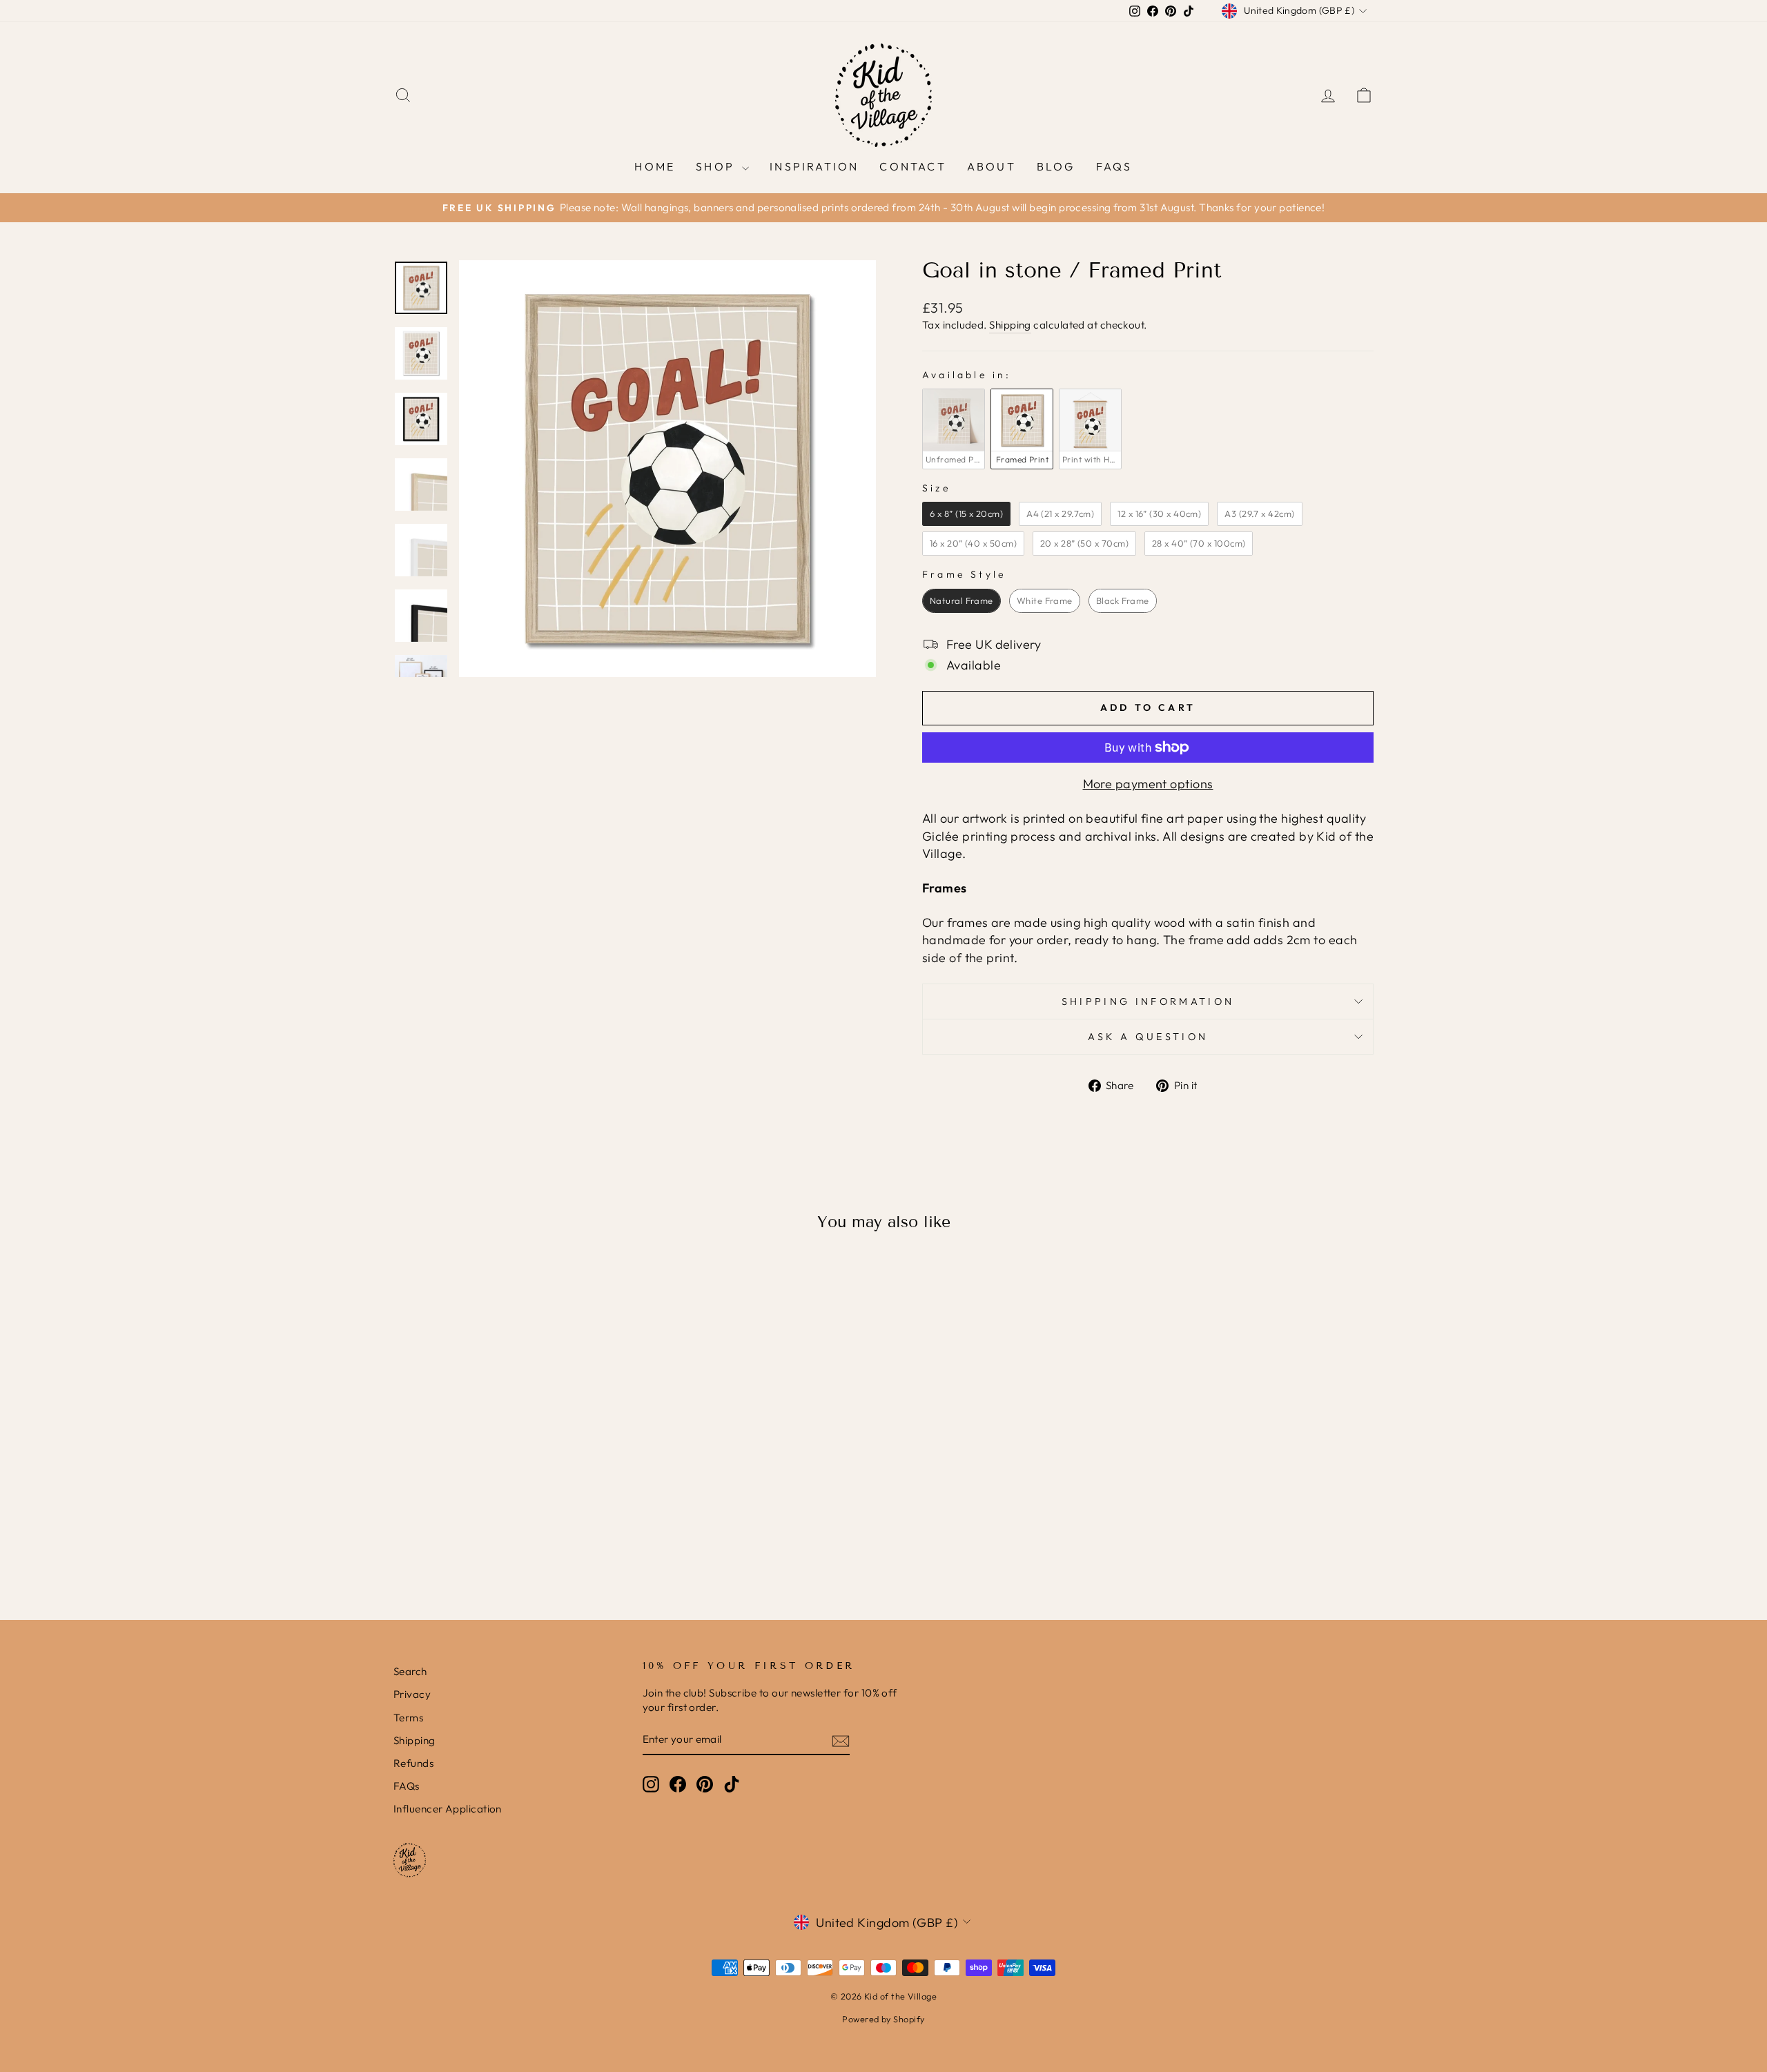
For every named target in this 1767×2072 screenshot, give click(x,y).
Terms (408, 1718)
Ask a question (1148, 1037)
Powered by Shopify (883, 2019)
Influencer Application (448, 1809)
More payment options (1148, 784)
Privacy (412, 1694)
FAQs (1114, 166)
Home (655, 166)
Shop (717, 166)
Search (410, 1671)
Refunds (413, 1763)
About (992, 166)
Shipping (1010, 325)
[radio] (954, 429)
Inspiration (814, 166)
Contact (912, 166)
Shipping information (1148, 1001)
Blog (1056, 166)
